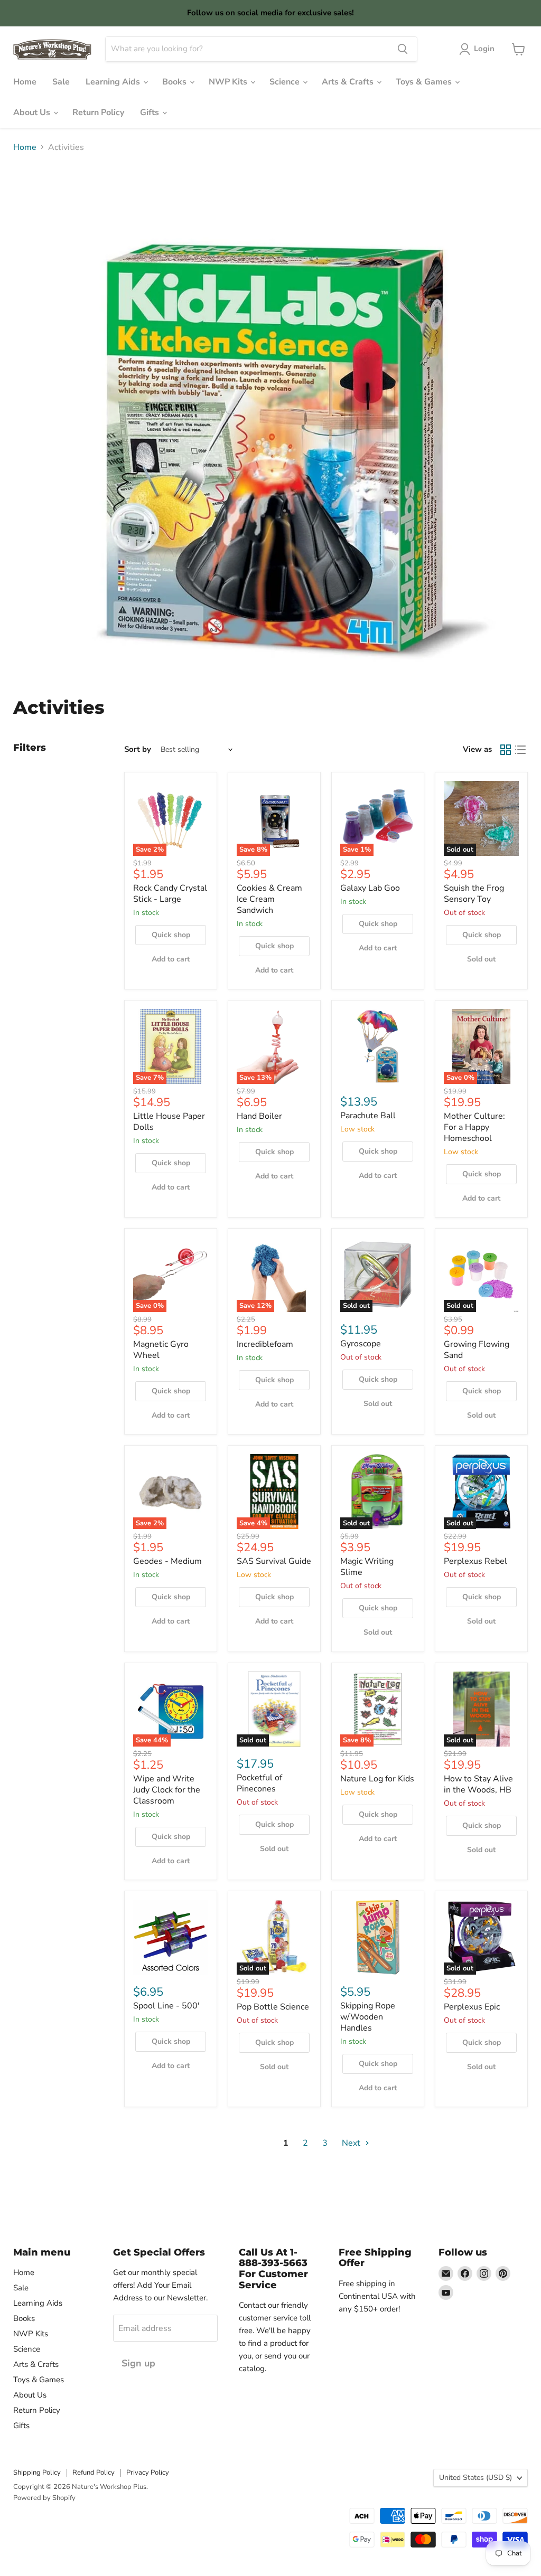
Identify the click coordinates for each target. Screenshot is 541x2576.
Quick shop (171, 935)
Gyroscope (361, 1344)
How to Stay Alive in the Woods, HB (478, 1784)
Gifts (151, 112)
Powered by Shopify (44, 2498)
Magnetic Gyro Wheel (161, 1350)
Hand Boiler (259, 1116)
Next (352, 2143)
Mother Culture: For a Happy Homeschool (474, 1127)
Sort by (138, 749)
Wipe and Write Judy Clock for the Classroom (167, 1790)
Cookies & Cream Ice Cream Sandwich (269, 899)
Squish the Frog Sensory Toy (474, 894)
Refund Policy (94, 2473)
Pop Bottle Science (273, 2007)
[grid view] (506, 750)
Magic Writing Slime (367, 1567)
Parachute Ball (368, 1116)
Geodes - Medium (167, 1561)
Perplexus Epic (472, 2007)
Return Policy (98, 112)
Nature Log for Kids (377, 1779)
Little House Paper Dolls (169, 1122)
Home (25, 82)
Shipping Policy (37, 2473)
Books (175, 82)
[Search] (403, 49)
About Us (33, 112)
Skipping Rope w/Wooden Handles (368, 2017)
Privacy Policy (148, 2473)
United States (475, 2478)
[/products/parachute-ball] (378, 1046)
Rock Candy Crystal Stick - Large (170, 894)
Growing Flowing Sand (477, 1350)
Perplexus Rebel (475, 1561)
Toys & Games (425, 82)
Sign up (138, 2363)
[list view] (520, 750)
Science (286, 82)
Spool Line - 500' (166, 2006)
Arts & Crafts (349, 82)
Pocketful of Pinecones (259, 1783)
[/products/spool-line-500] (171, 1937)
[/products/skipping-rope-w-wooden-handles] (378, 1937)
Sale (61, 82)
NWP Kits (229, 82)
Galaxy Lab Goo (370, 888)
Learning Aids (114, 82)
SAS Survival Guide (274, 1561)
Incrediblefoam (265, 1344)
